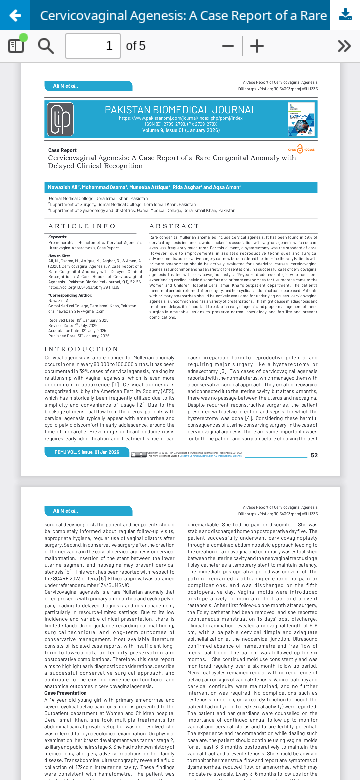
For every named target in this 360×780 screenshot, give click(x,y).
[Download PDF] (345, 15)
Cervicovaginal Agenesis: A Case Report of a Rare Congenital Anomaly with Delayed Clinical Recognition (200, 15)
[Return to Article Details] (15, 15)
